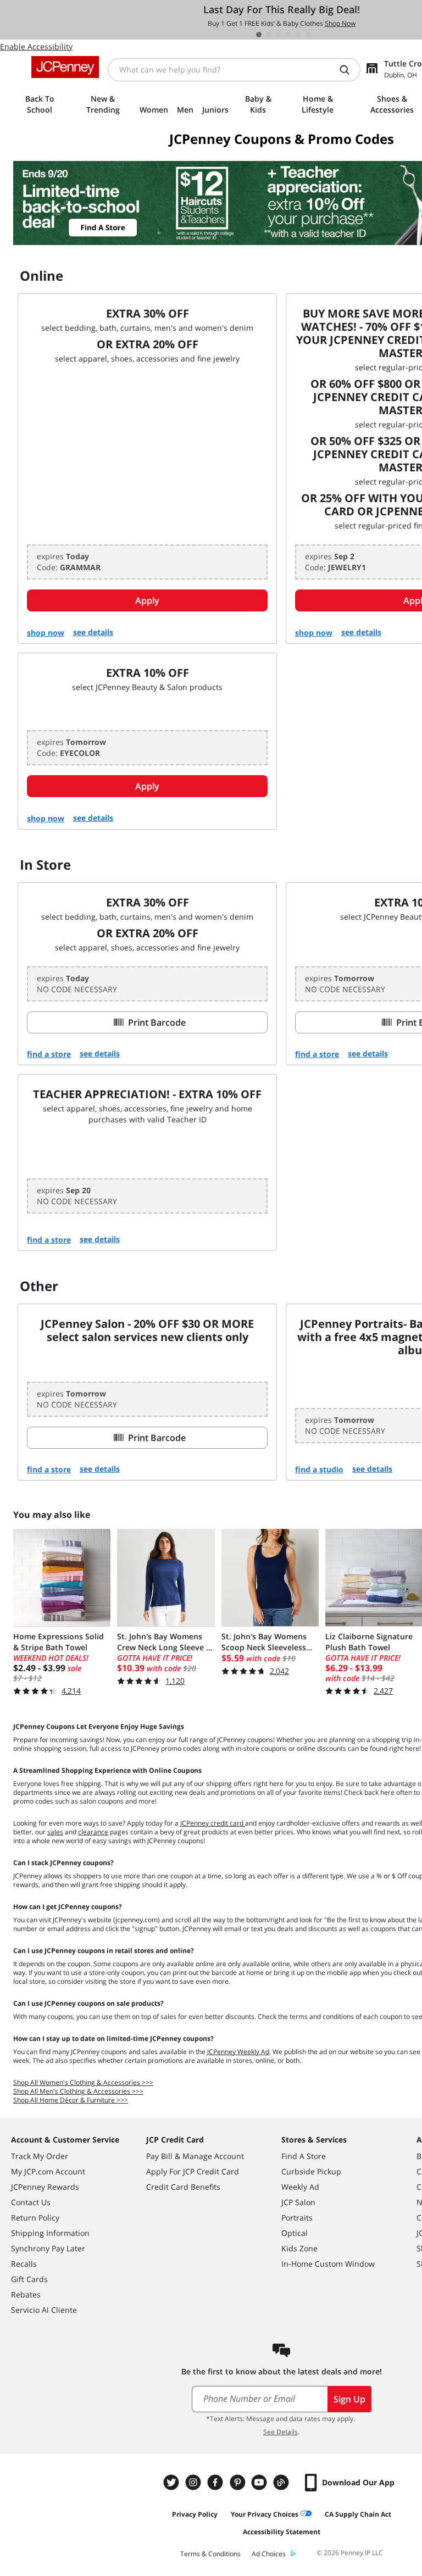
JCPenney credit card (213, 1823)
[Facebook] (216, 2482)
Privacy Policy (195, 2514)
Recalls (24, 2264)
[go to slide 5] (298, 35)
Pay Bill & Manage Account (195, 2156)
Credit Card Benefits (183, 2187)
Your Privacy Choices (265, 2514)
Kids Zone (299, 2248)
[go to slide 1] (259, 35)
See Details (281, 2432)
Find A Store (304, 2156)
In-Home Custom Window (328, 2264)
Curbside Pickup (311, 2171)
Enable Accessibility (36, 46)
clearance (93, 1832)
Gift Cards (29, 2279)
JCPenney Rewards (45, 2187)
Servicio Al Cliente (44, 2310)
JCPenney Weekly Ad (238, 2052)
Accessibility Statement (282, 2532)
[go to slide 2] (269, 35)
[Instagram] (195, 2482)
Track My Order (40, 2156)
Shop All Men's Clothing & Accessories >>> (78, 2091)
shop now (46, 633)
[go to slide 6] (308, 35)
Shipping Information (50, 2233)
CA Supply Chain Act (358, 2514)
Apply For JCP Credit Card (193, 2171)
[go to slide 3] (279, 35)
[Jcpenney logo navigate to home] (65, 67)
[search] (349, 70)
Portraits (297, 2218)
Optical (295, 2233)
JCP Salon (298, 2202)
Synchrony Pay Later (48, 2248)
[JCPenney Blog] (282, 2482)
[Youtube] (260, 2482)
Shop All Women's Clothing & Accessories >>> (83, 2082)
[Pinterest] (238, 2482)
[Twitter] (173, 2482)
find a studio (319, 1469)
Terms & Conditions (210, 2554)
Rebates (26, 2294)
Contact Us (31, 2202)
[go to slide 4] (288, 35)
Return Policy (35, 2218)
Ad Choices (269, 2554)
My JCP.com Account (48, 2171)
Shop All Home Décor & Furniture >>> (71, 2100)
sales (55, 1832)
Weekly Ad (300, 2187)
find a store (49, 1054)
